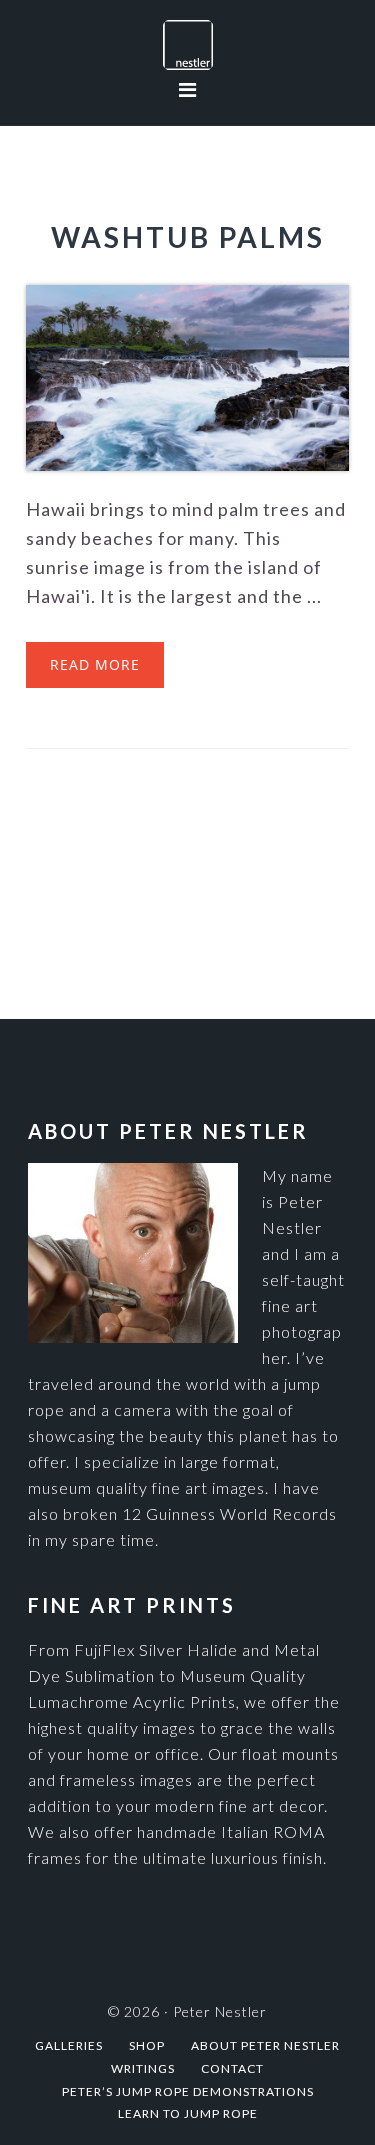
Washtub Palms (188, 237)
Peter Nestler (187, 45)
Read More (95, 664)
